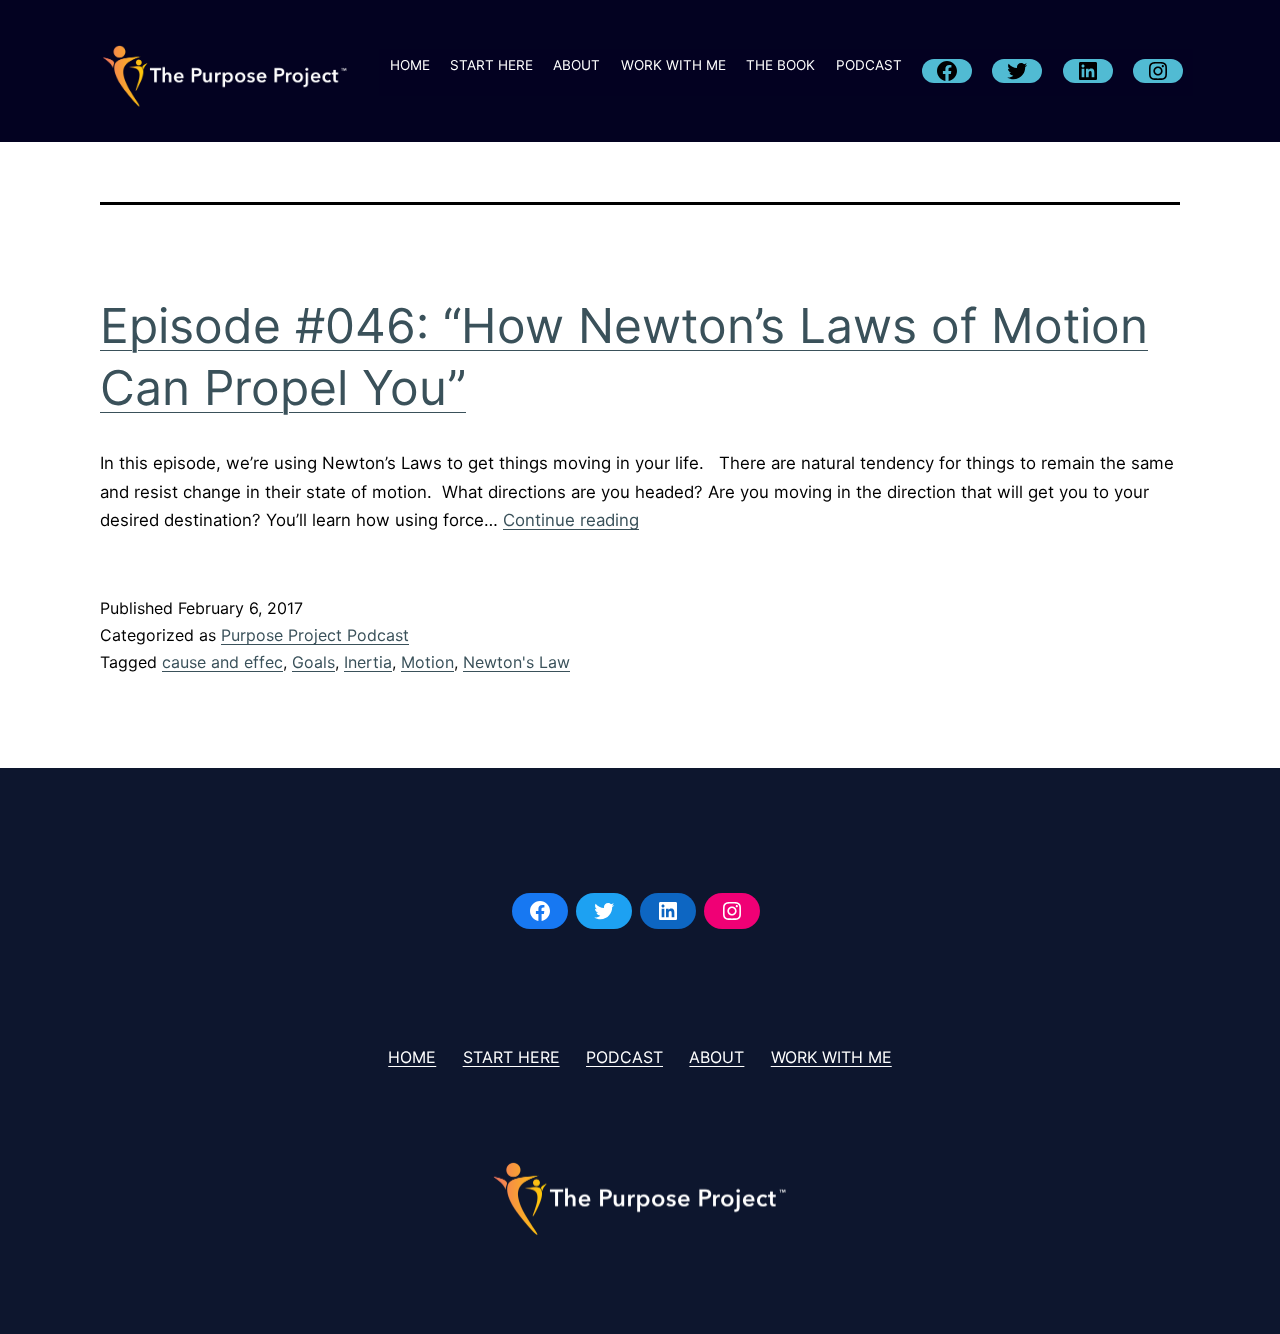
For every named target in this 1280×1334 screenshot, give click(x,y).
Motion (427, 662)
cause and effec (222, 662)
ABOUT (576, 65)
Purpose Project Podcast (315, 635)
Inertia (368, 662)
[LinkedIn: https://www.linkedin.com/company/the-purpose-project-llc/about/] (668, 911)
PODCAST (869, 65)
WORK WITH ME (673, 65)
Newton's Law (516, 662)
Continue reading (571, 520)
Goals (313, 662)
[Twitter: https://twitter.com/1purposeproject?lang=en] (604, 911)
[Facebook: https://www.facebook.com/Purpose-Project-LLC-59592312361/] (540, 911)
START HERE (491, 65)
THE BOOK (780, 65)
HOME (410, 65)
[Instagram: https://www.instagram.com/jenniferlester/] (732, 911)
